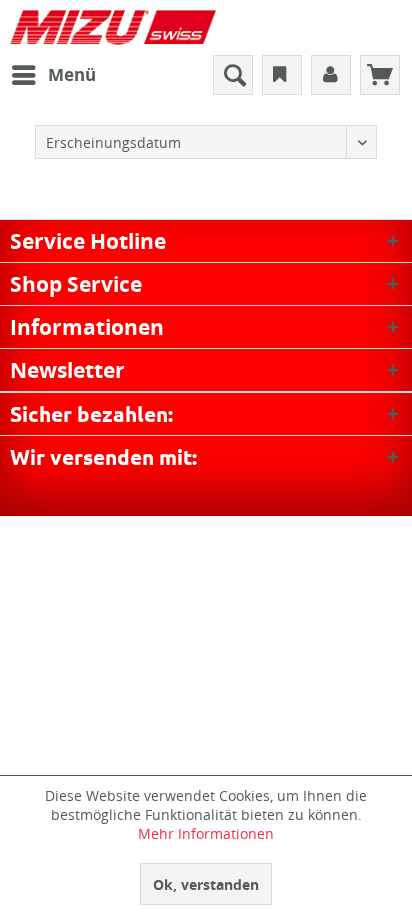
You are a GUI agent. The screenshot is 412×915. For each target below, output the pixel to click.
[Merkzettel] (282, 75)
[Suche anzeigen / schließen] (233, 75)
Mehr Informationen (206, 833)
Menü (72, 74)
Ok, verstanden (206, 884)
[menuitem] (53, 75)
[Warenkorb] (380, 75)
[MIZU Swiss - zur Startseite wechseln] (113, 27)
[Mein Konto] (331, 75)
